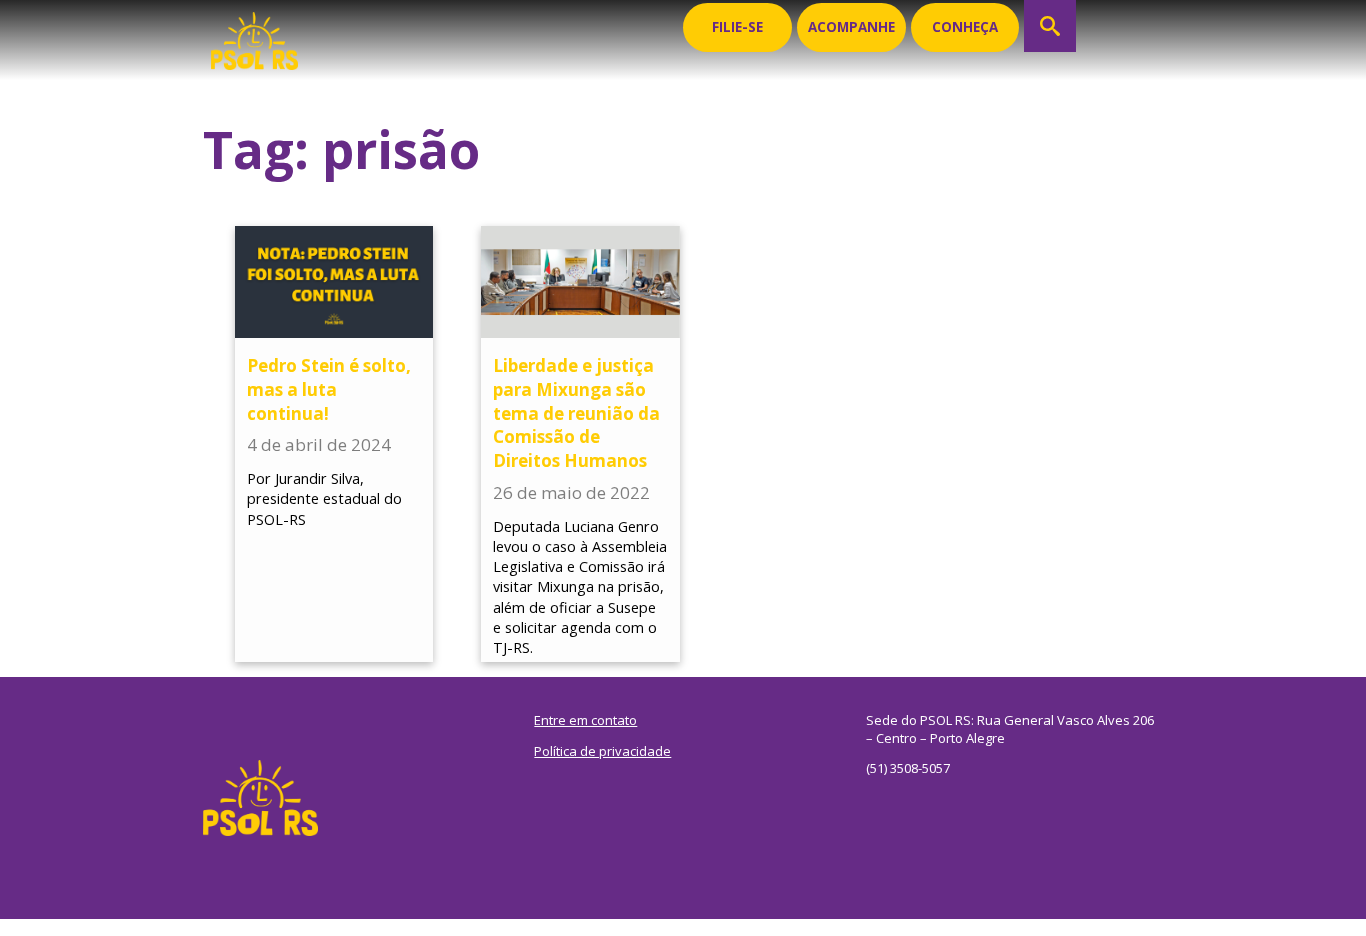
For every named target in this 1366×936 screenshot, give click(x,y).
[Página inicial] (254, 35)
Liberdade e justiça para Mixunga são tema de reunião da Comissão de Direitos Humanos (576, 413)
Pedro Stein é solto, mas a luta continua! (329, 389)
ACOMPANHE (851, 27)
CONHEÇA (965, 27)
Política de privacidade (602, 751)
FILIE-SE (737, 27)
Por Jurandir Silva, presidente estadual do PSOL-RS (324, 498)
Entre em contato (585, 720)
